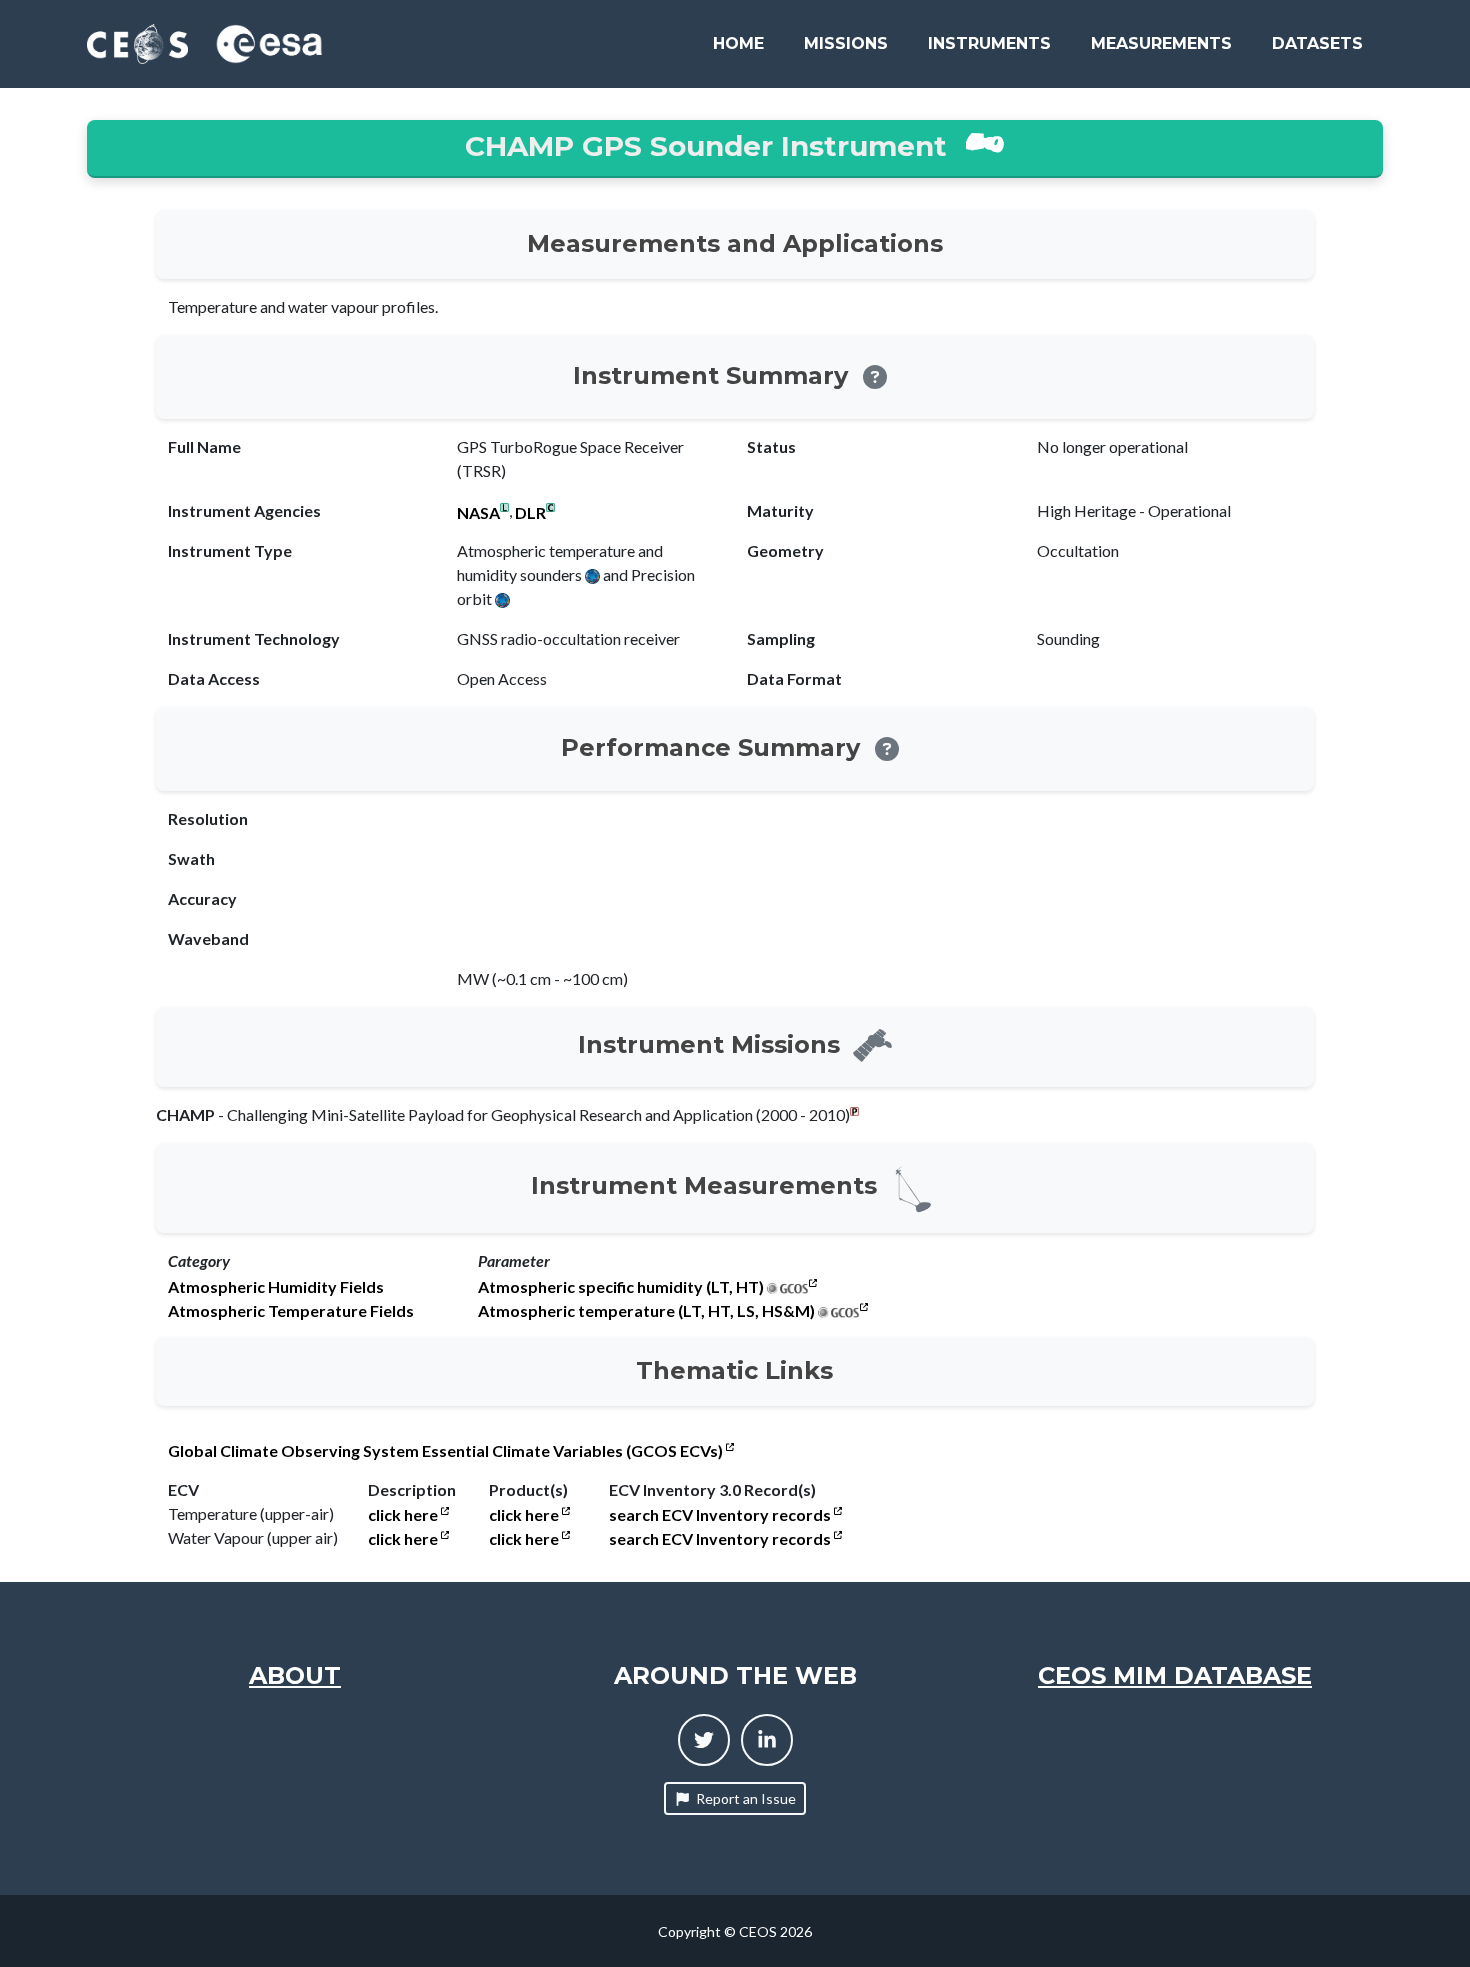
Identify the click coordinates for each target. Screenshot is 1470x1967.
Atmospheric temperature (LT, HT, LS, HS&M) (646, 1311)
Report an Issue (746, 1798)
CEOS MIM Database (1175, 1675)
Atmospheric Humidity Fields (276, 1287)
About (295, 1675)
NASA (478, 513)
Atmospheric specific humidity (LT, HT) (621, 1287)
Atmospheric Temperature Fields (291, 1311)
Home (738, 43)
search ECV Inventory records (721, 1515)
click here (404, 1515)
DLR (530, 513)
